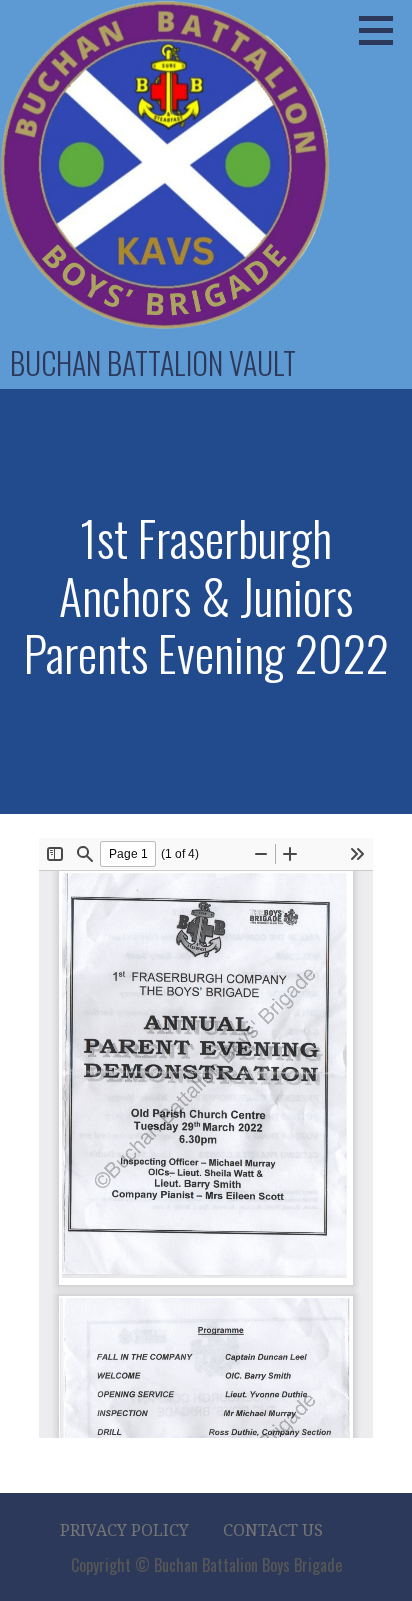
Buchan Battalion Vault (153, 362)
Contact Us (273, 1530)
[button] (383, 30)
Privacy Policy (124, 1530)
